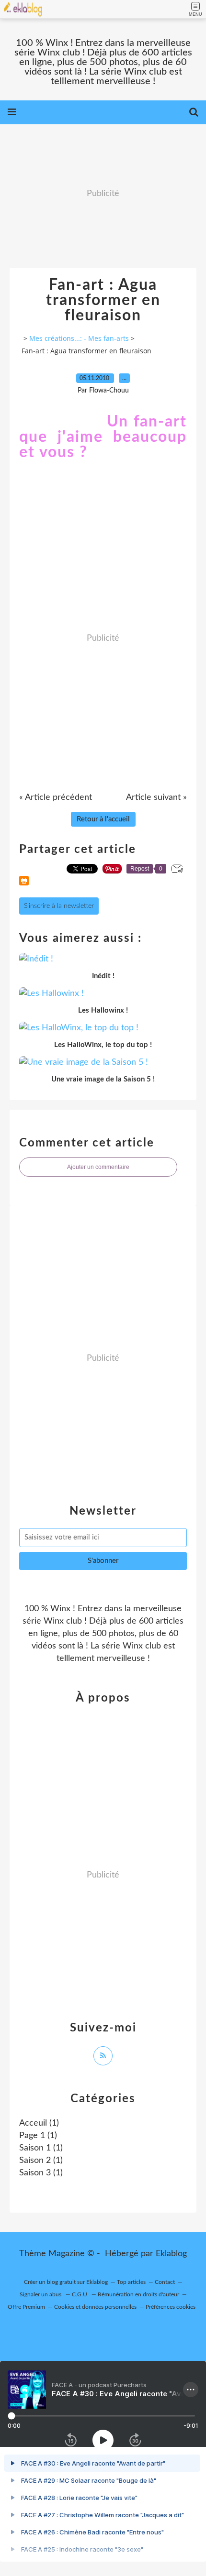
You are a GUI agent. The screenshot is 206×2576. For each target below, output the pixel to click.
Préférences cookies (171, 2307)
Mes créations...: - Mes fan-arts (79, 338)
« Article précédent (56, 797)
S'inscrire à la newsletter (59, 906)
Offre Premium (26, 2307)
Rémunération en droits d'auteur (138, 2294)
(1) (39, 2123)
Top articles (131, 2282)
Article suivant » (156, 797)
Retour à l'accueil (103, 819)
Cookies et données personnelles (95, 2307)
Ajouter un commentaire (98, 1167)
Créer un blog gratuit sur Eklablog (66, 2282)
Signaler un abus (41, 2294)
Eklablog (171, 2254)
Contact (165, 2282)
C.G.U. (80, 2294)
